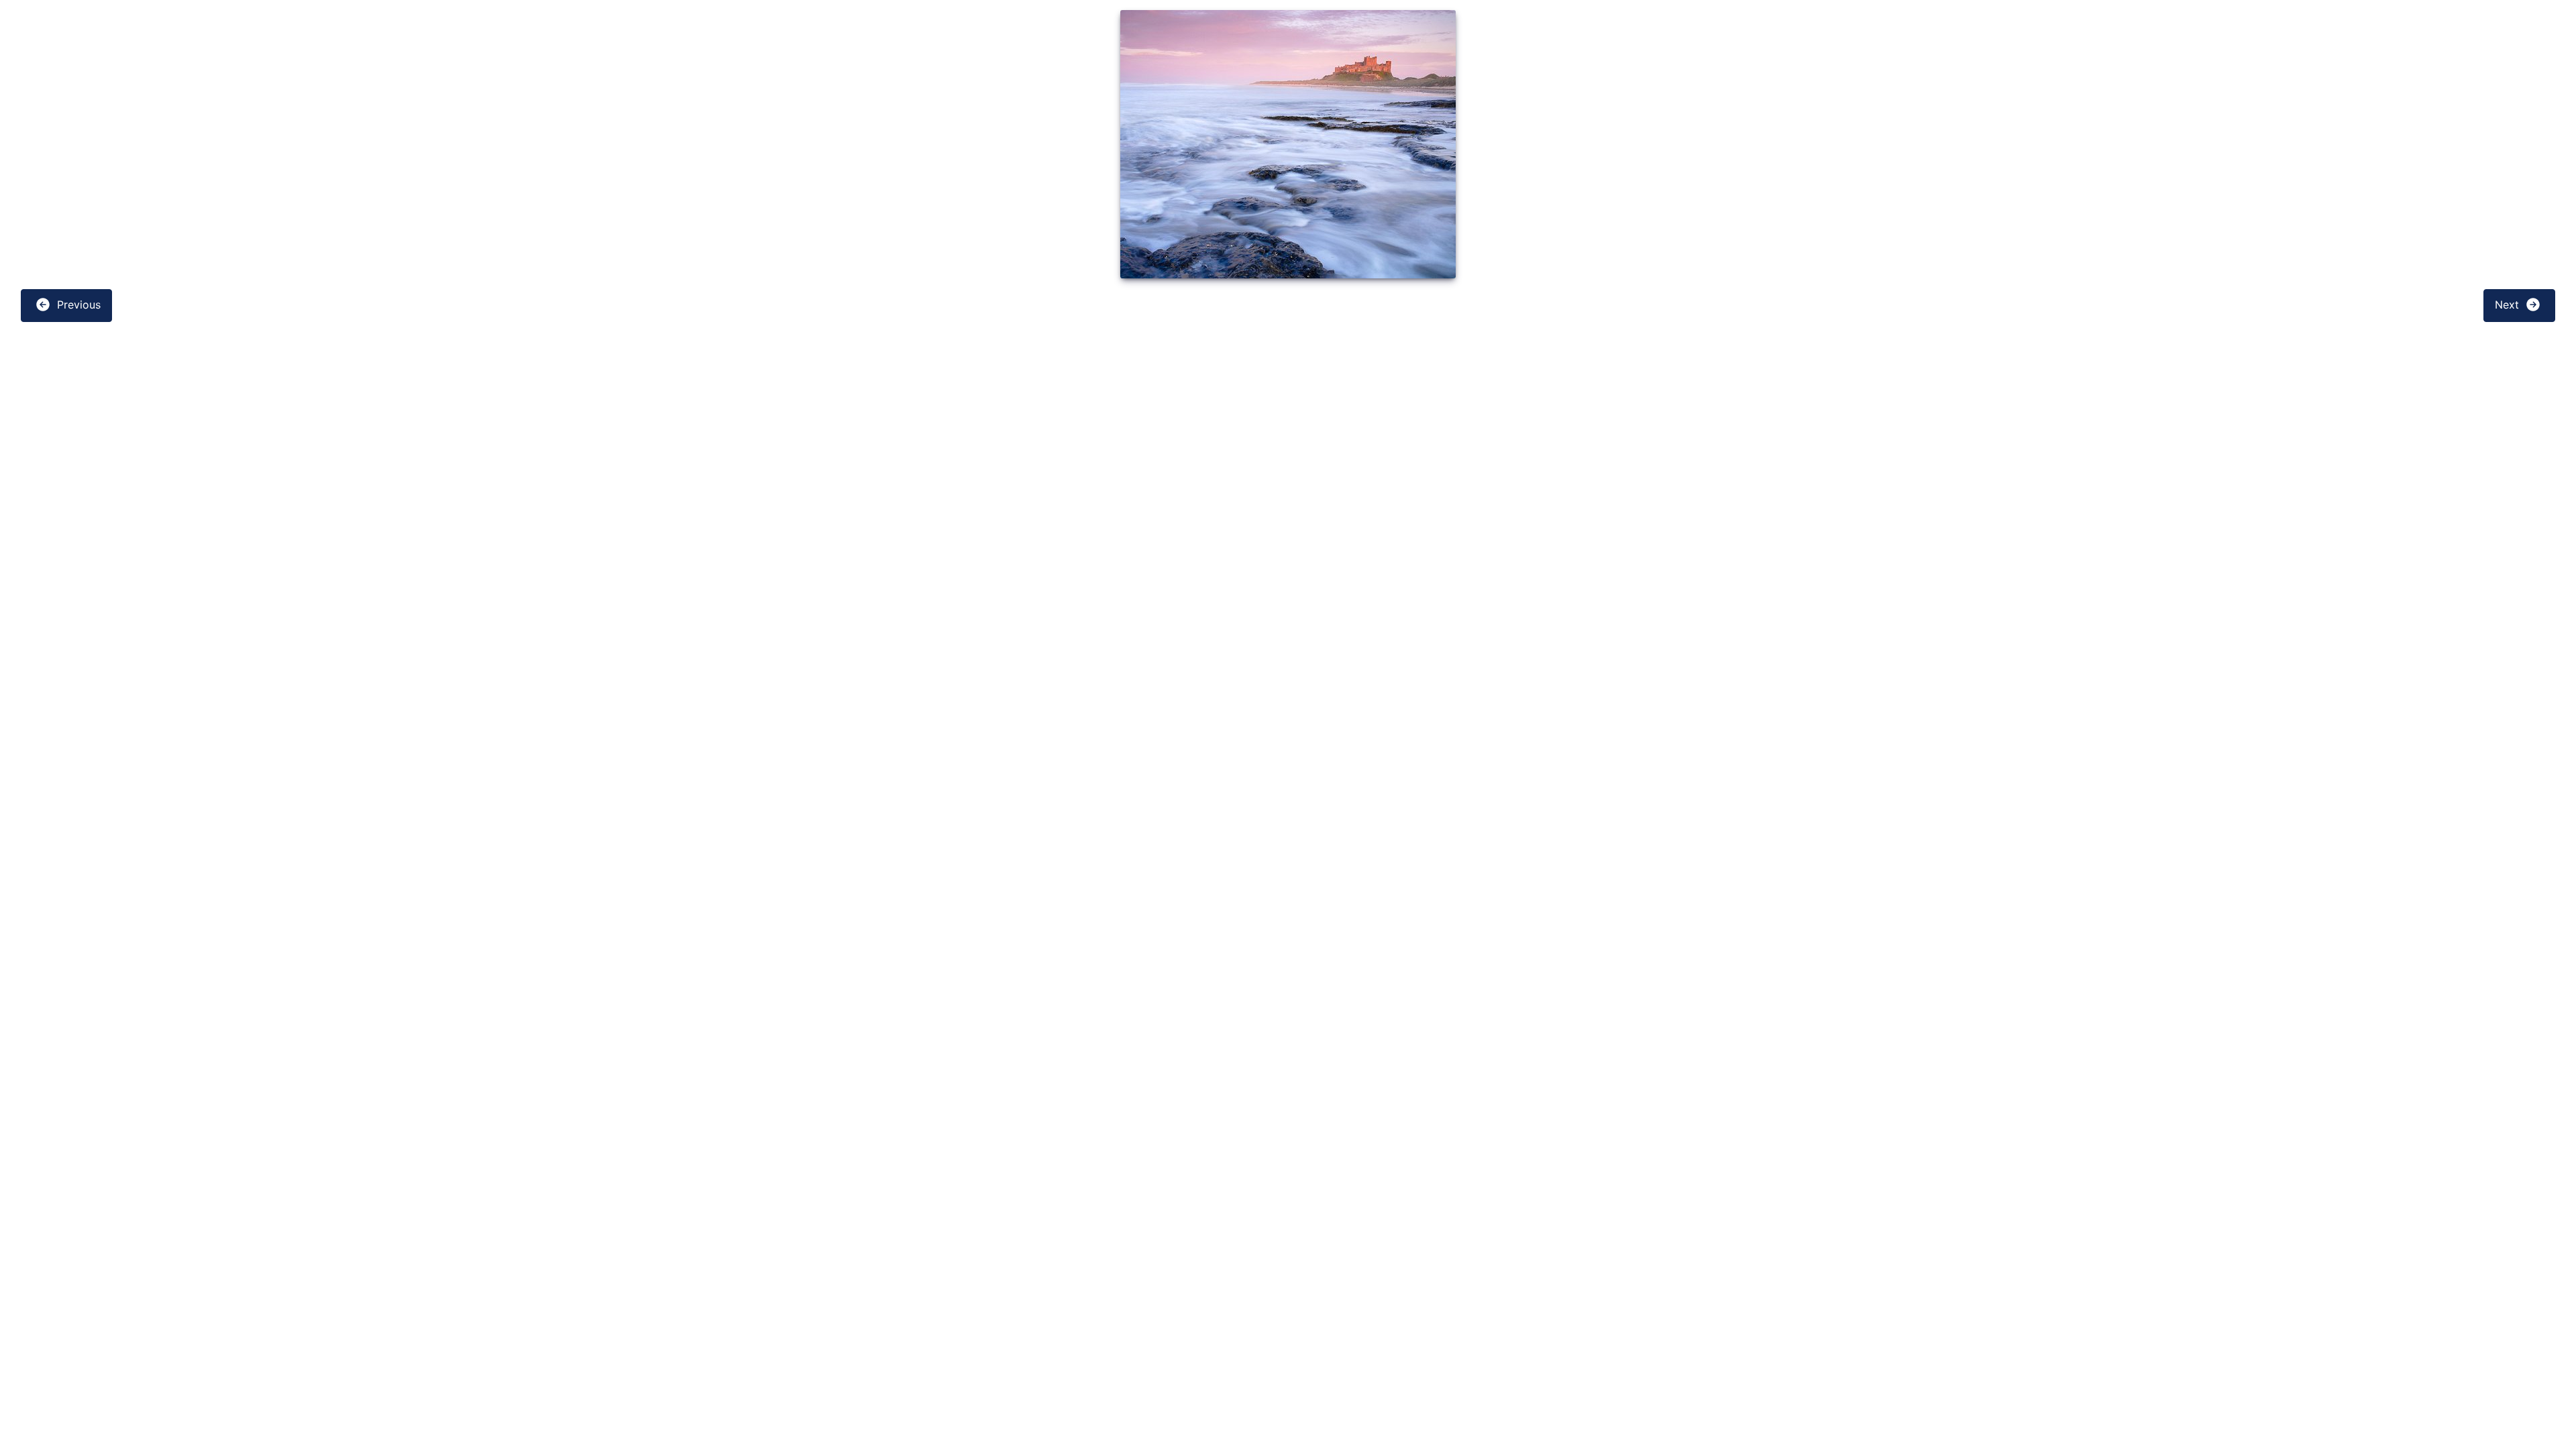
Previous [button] (77, 305)
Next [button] (2509, 305)
